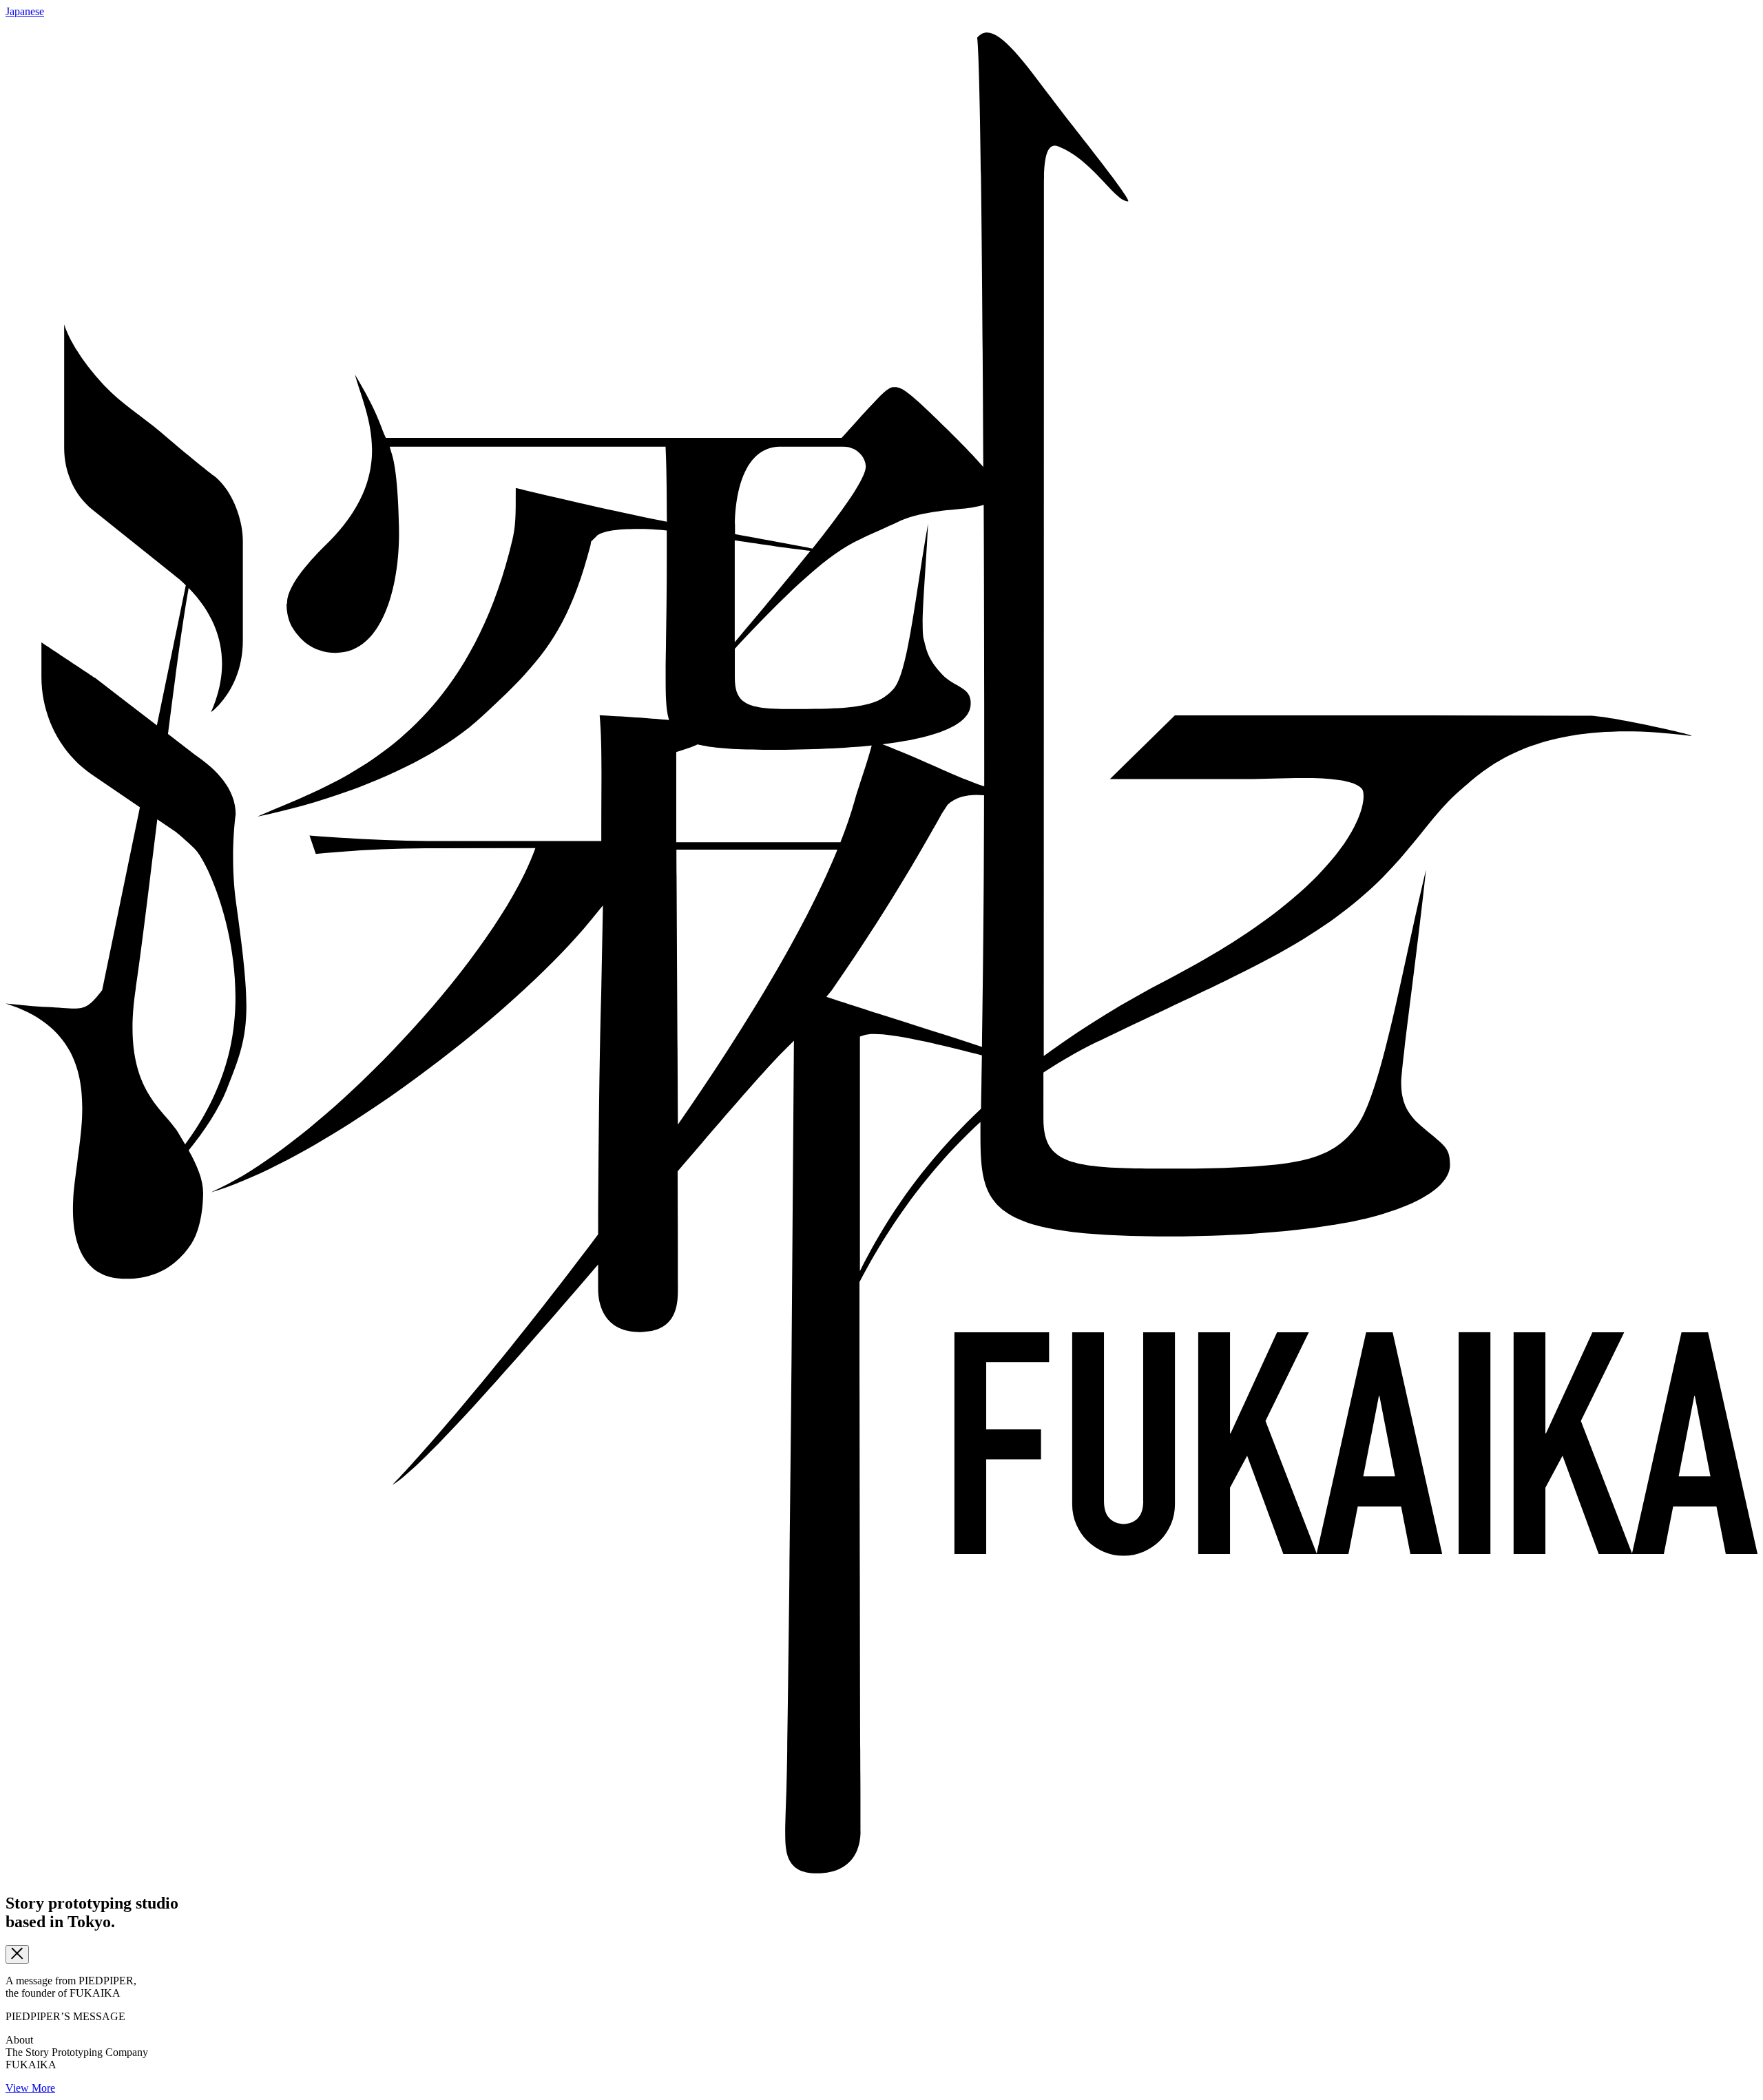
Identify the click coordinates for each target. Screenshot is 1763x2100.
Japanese (25, 11)
